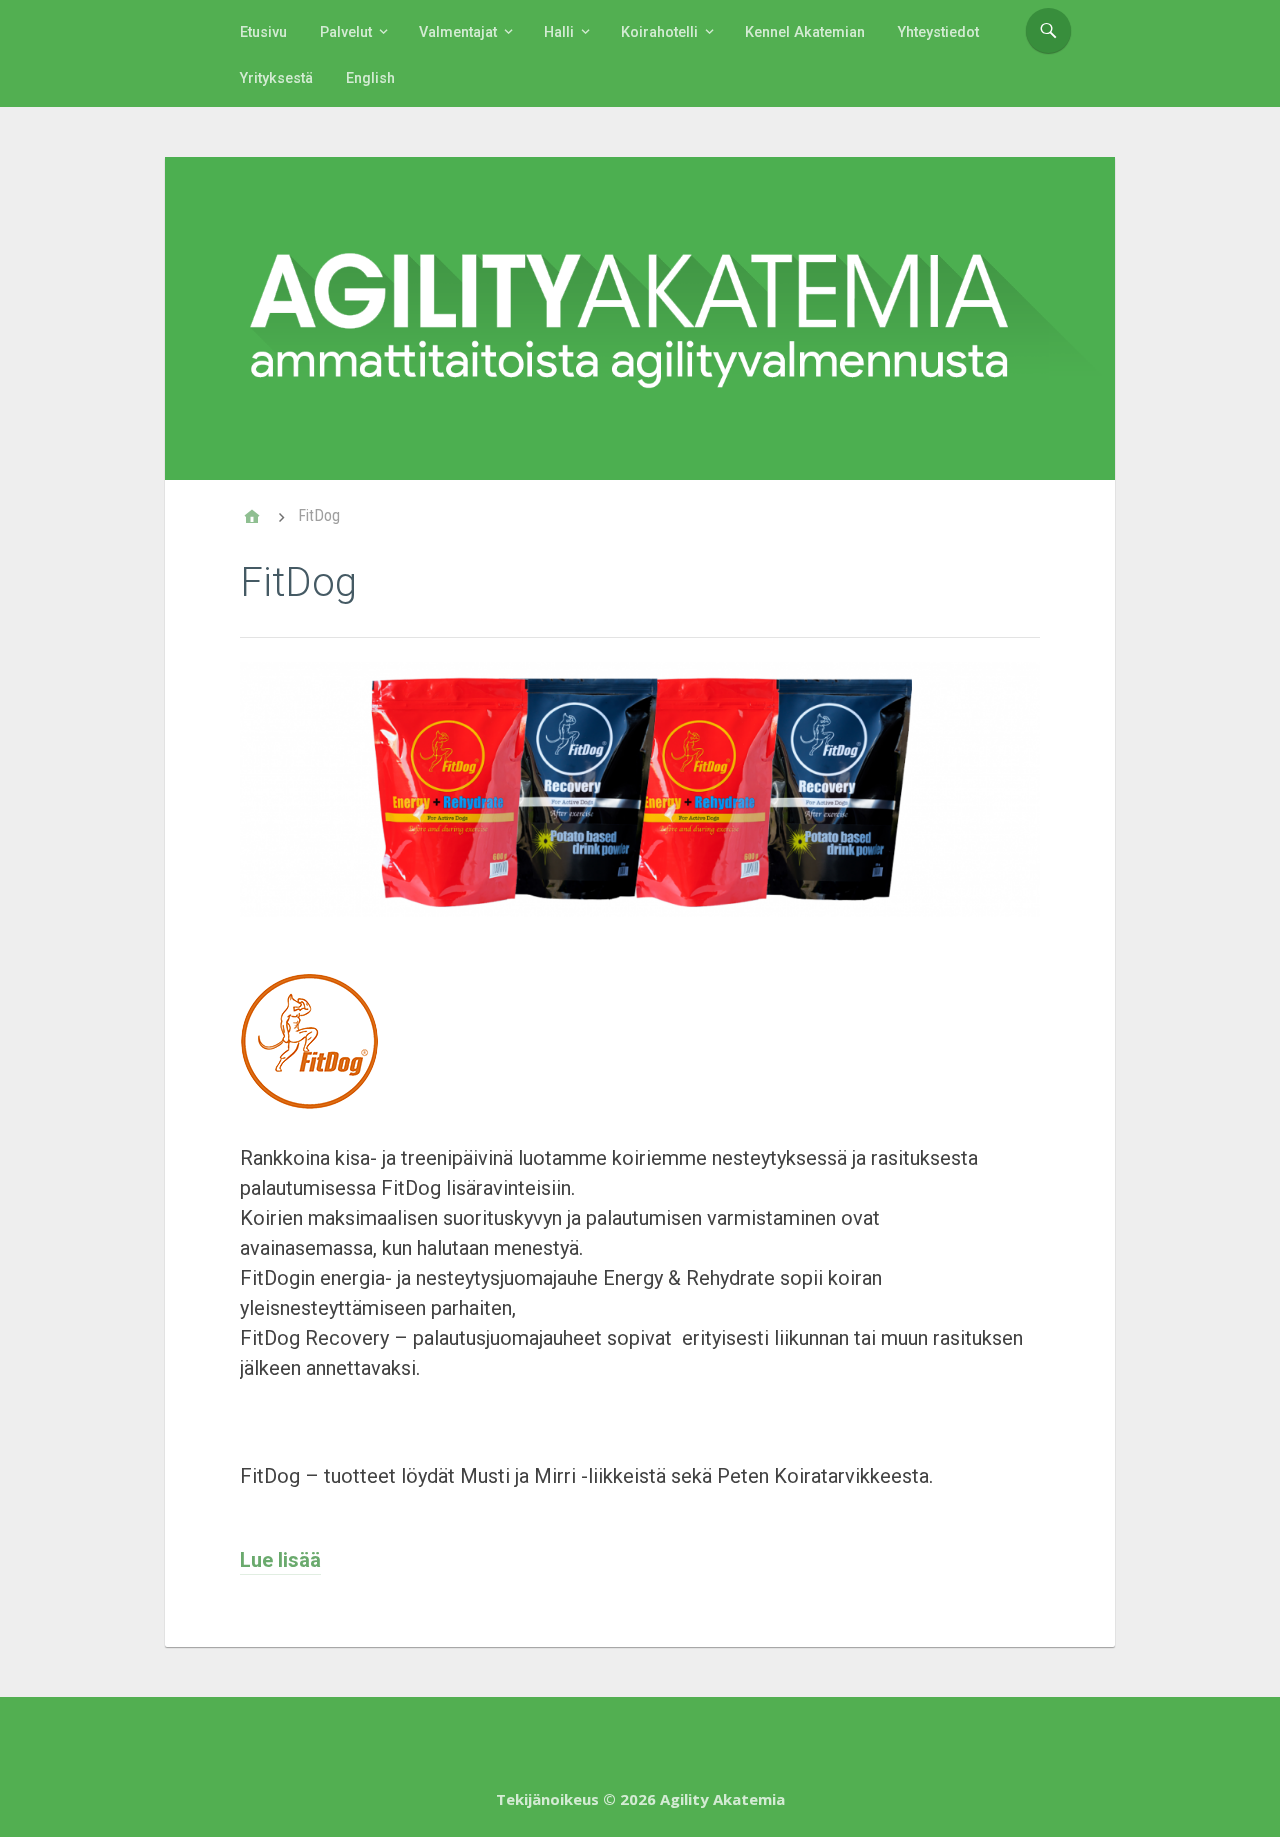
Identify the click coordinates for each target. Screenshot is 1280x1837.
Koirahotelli (659, 32)
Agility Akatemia (722, 1799)
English (370, 78)
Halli (559, 32)
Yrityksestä (276, 78)
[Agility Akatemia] (640, 318)
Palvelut (346, 32)
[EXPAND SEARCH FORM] (1048, 30)
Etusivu (263, 32)
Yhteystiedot (938, 32)
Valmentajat (458, 32)
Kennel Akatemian (805, 32)
